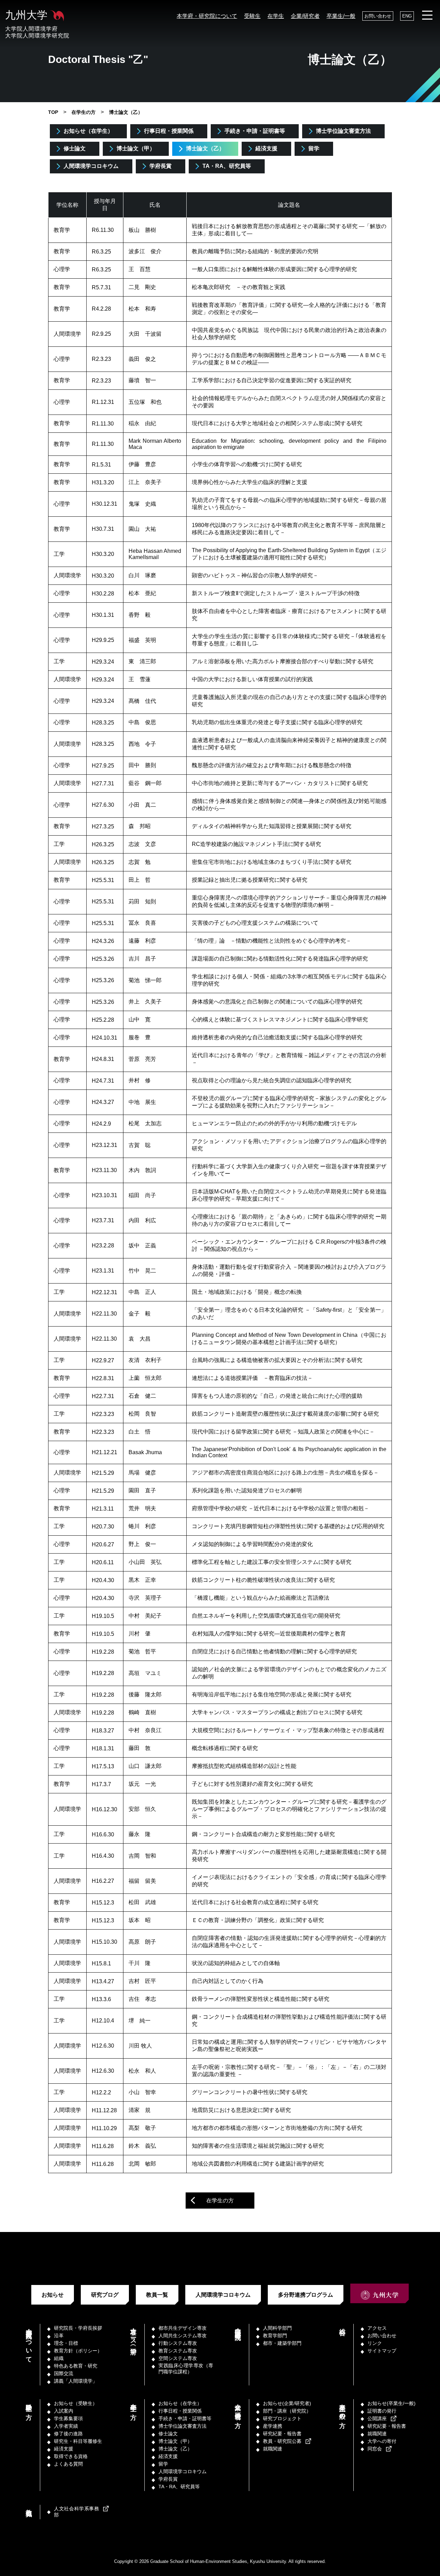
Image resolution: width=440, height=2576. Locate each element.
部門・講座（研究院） (238, 2327)
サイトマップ (382, 2351)
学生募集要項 (68, 2418)
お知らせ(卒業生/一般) (392, 2403)
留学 (314, 148)
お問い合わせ (378, 16)
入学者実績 (66, 2426)
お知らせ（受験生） (76, 2403)
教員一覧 (157, 2295)
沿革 (59, 2336)
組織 (59, 2358)
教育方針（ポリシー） (78, 2351)
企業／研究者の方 (238, 2409)
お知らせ (53, 2295)
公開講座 (377, 2418)
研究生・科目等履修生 (78, 2441)
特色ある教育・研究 (76, 2366)
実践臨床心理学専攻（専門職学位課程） (186, 2369)
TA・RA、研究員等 (227, 166)
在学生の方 (84, 112)
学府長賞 (161, 166)
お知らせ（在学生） (88, 131)
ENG (407, 16)
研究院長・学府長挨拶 (78, 2328)
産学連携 (273, 2426)
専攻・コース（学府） (133, 2334)
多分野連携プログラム (306, 2295)
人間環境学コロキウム (91, 166)
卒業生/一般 (341, 16)
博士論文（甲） (136, 148)
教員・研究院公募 (282, 2441)
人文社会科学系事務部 (76, 2512)
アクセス (377, 2328)
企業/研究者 (305, 16)
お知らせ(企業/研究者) (287, 2403)
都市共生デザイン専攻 (183, 2328)
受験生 (252, 16)
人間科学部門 (277, 2328)
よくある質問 (68, 2464)
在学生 (276, 16)
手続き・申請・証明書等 (255, 131)
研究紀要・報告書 (282, 2434)
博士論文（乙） (205, 148)
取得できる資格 (71, 2456)
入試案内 (64, 2411)
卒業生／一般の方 (342, 2409)
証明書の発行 (382, 2411)
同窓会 (375, 2449)
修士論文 (75, 148)
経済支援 (266, 148)
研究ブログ (105, 2295)
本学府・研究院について (207, 16)
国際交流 (64, 2373)
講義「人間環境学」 (76, 2381)
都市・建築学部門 (282, 2343)
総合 (342, 2325)
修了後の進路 (68, 2434)
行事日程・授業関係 (169, 131)
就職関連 (273, 2449)
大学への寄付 (382, 2441)
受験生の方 (29, 2405)
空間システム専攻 (178, 2358)
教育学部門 (275, 2336)
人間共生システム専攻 (183, 2336)
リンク (375, 2343)
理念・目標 (66, 2343)
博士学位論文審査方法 (343, 131)
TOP (53, 112)
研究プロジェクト (282, 2418)
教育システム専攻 (178, 2351)
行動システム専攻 (178, 2343)
